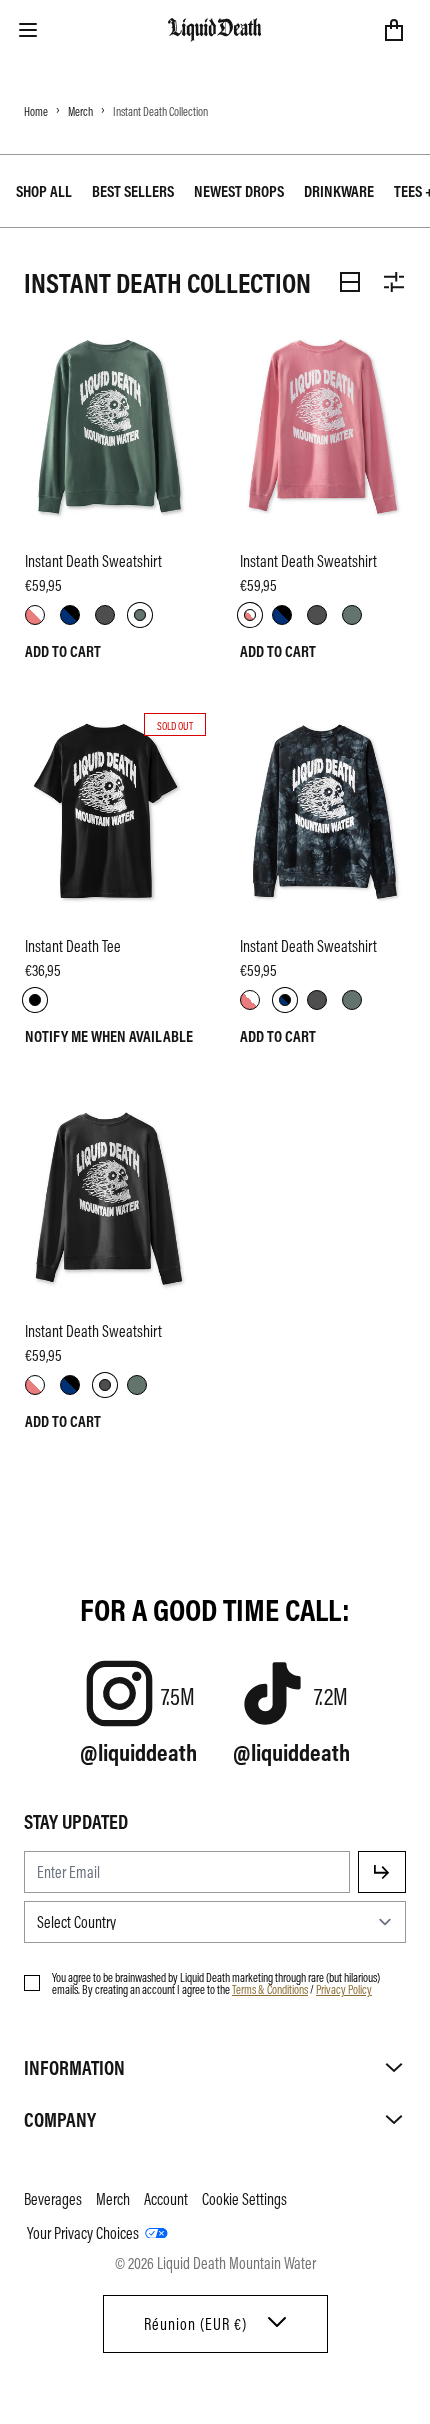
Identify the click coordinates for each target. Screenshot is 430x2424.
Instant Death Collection (160, 111)
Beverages (53, 2199)
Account (166, 2199)
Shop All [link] (44, 191)
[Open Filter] (394, 282)
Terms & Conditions (270, 1989)
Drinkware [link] (339, 191)
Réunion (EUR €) (195, 2324)
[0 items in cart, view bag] (394, 30)
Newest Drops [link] (239, 191)
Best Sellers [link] (133, 191)
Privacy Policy (344, 1989)
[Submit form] (382, 1872)
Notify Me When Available (109, 1036)
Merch (80, 111)
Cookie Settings (244, 2199)
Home (36, 111)
